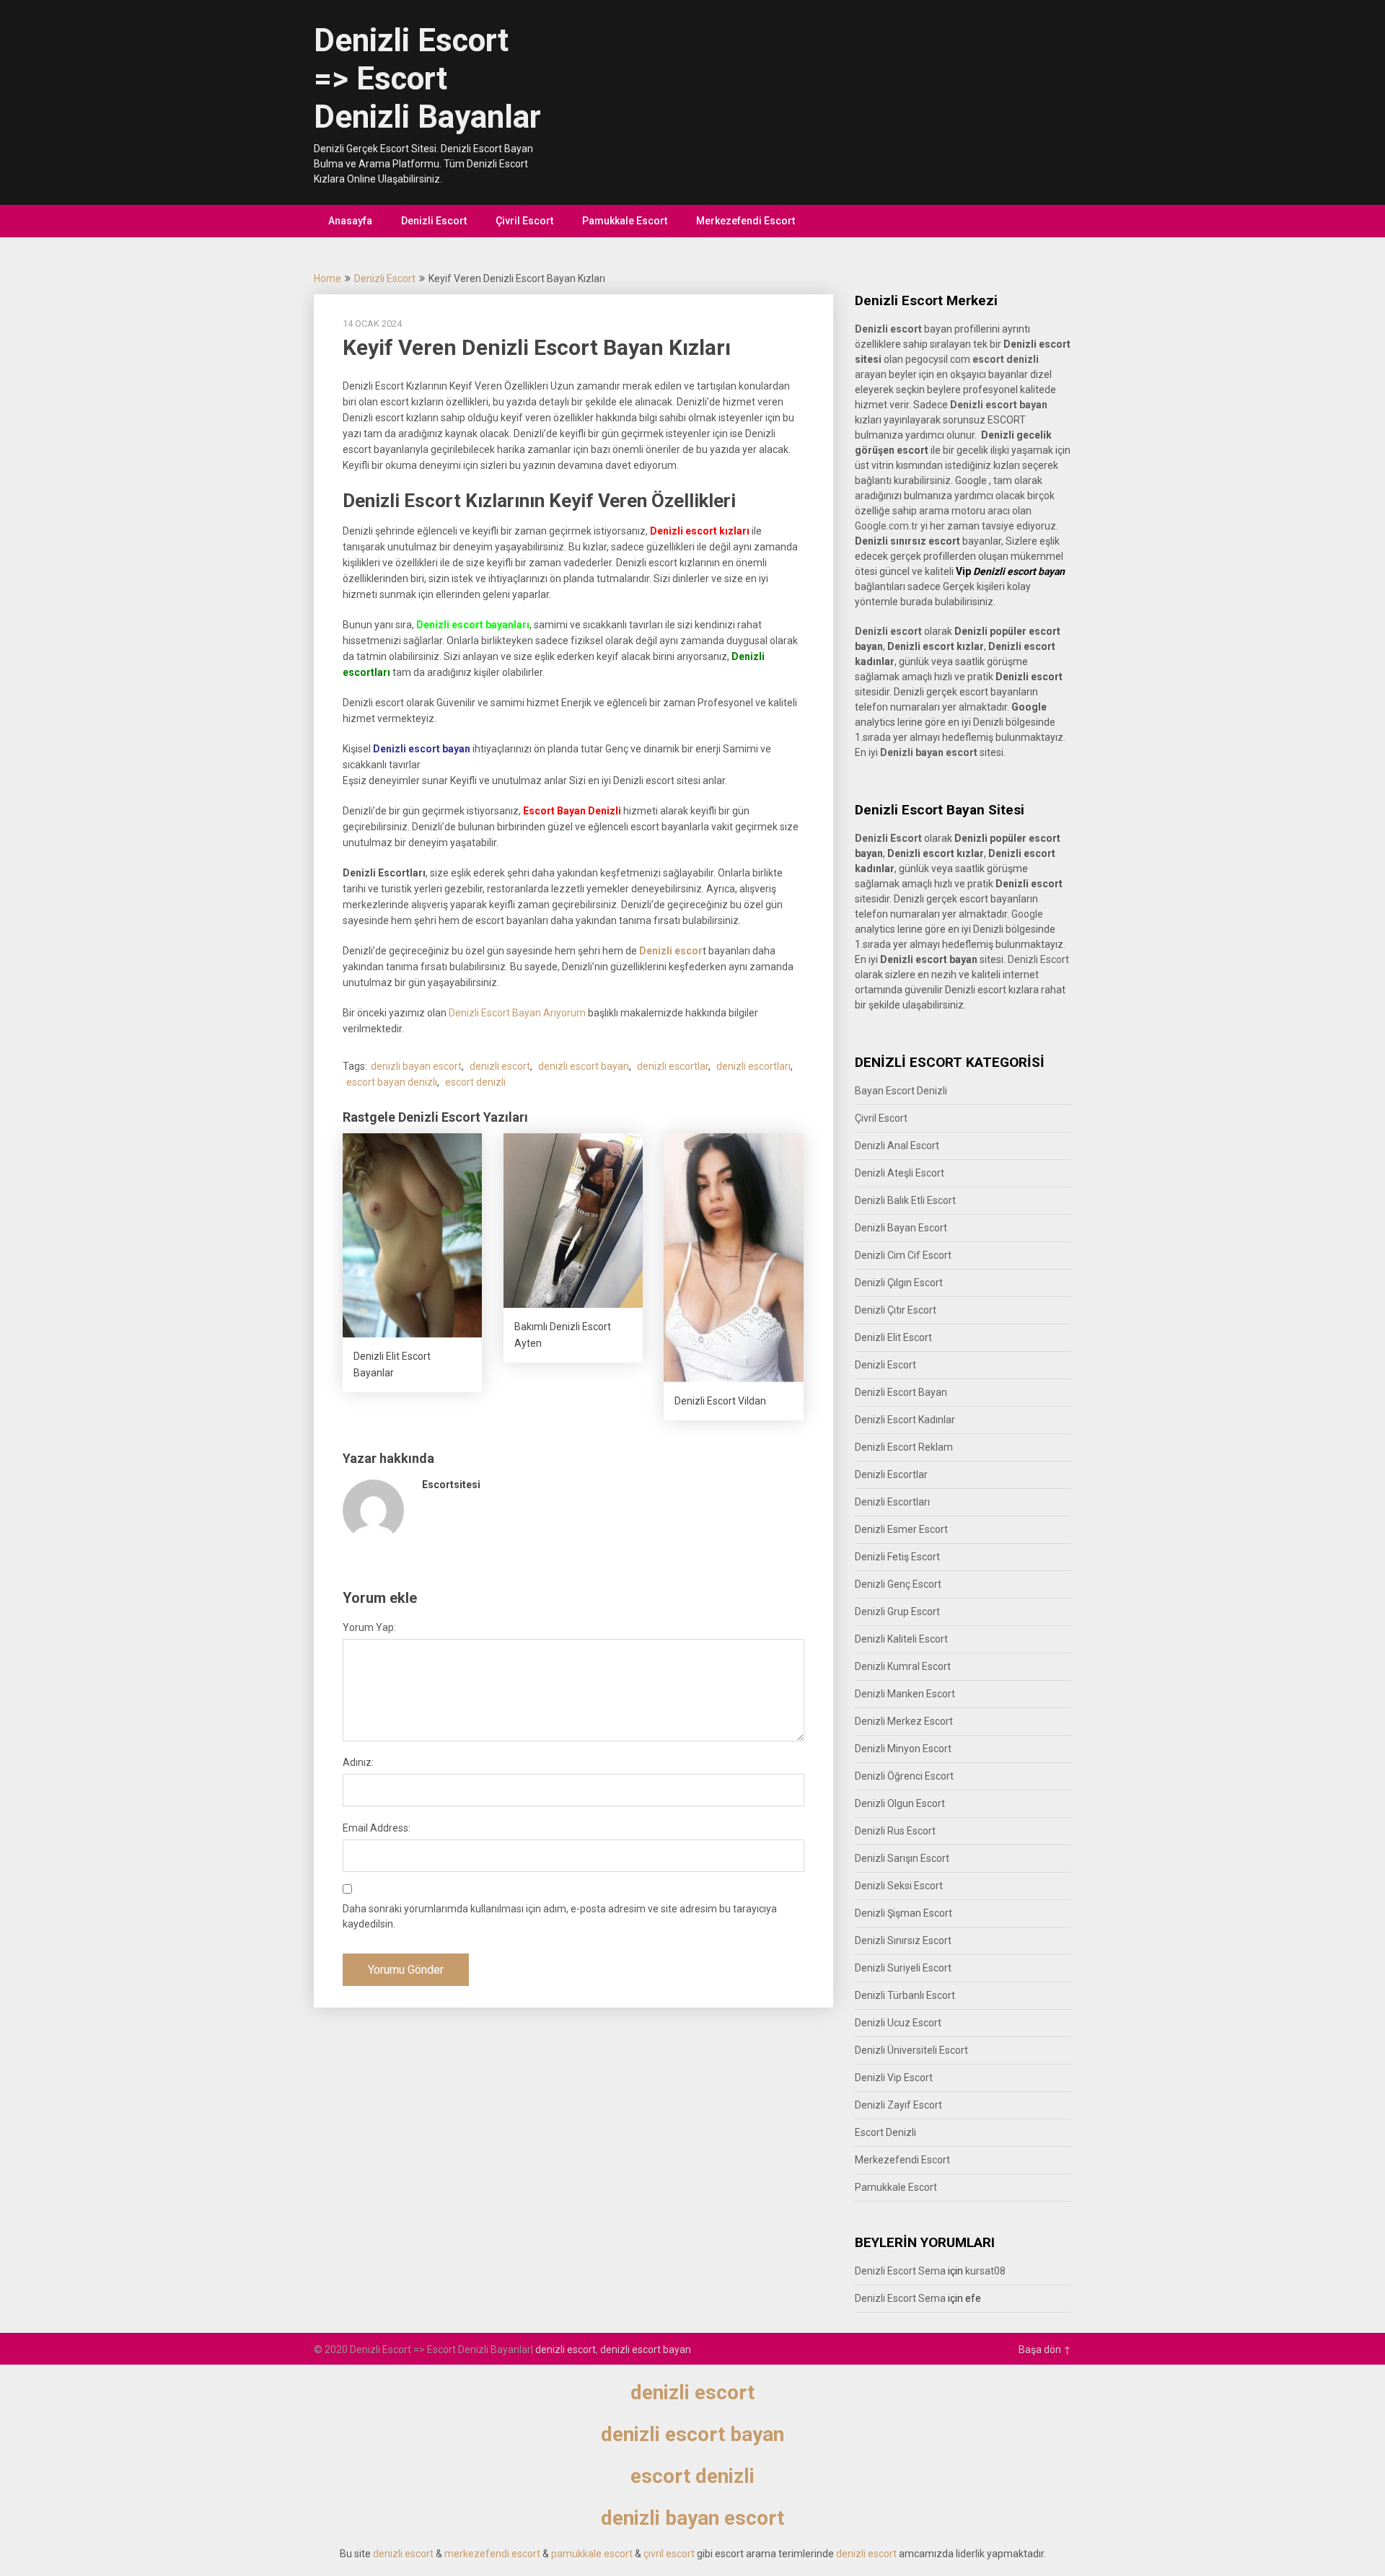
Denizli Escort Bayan (901, 1392)
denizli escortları (753, 1066)
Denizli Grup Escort (897, 1612)
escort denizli (475, 1082)
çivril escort (669, 2554)
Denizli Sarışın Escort (902, 1858)
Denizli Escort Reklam (904, 1447)
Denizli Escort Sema (900, 2271)
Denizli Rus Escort (895, 1831)
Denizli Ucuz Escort (898, 2023)
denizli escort (500, 1066)
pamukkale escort (592, 2554)
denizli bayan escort (416, 1066)
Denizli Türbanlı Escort (905, 1995)
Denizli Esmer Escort (901, 1529)
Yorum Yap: (369, 1627)
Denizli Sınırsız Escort (903, 1940)
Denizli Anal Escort (897, 1146)
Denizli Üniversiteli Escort (911, 2050)
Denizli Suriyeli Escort (903, 1968)
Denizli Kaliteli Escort (901, 1639)
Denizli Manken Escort (905, 1694)
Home (327, 278)
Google (1027, 914)
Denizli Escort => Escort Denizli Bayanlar (427, 79)
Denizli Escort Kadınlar (905, 1420)
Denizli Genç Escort (898, 1584)
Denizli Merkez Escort (904, 1721)
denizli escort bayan (584, 1066)
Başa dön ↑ (1045, 2349)
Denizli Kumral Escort (903, 1666)
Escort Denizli (885, 2132)
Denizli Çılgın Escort (899, 1283)
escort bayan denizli (392, 1082)
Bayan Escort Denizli (901, 1091)
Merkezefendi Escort (746, 221)
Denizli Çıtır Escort (896, 1310)
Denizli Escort (434, 221)
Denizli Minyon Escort (903, 1749)
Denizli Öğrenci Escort (904, 1776)
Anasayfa (350, 221)
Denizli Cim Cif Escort (903, 1255)
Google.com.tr (887, 526)
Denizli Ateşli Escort (900, 1173)
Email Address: (377, 1828)
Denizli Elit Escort (893, 1337)
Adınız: (358, 1762)
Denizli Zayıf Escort (898, 2105)
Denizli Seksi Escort (899, 1886)
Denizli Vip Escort (894, 2078)
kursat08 (985, 2271)
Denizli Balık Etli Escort (905, 1200)
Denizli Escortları (892, 1502)
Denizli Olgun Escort (900, 1803)
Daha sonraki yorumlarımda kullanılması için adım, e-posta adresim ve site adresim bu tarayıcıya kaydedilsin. (560, 1916)
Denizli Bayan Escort (901, 1228)
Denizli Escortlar (891, 1474)
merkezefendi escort (492, 2554)
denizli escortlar (673, 1066)
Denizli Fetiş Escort (897, 1557)
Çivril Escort (524, 221)
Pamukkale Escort (625, 221)
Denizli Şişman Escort (903, 1913)
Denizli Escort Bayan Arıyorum (517, 1013)
